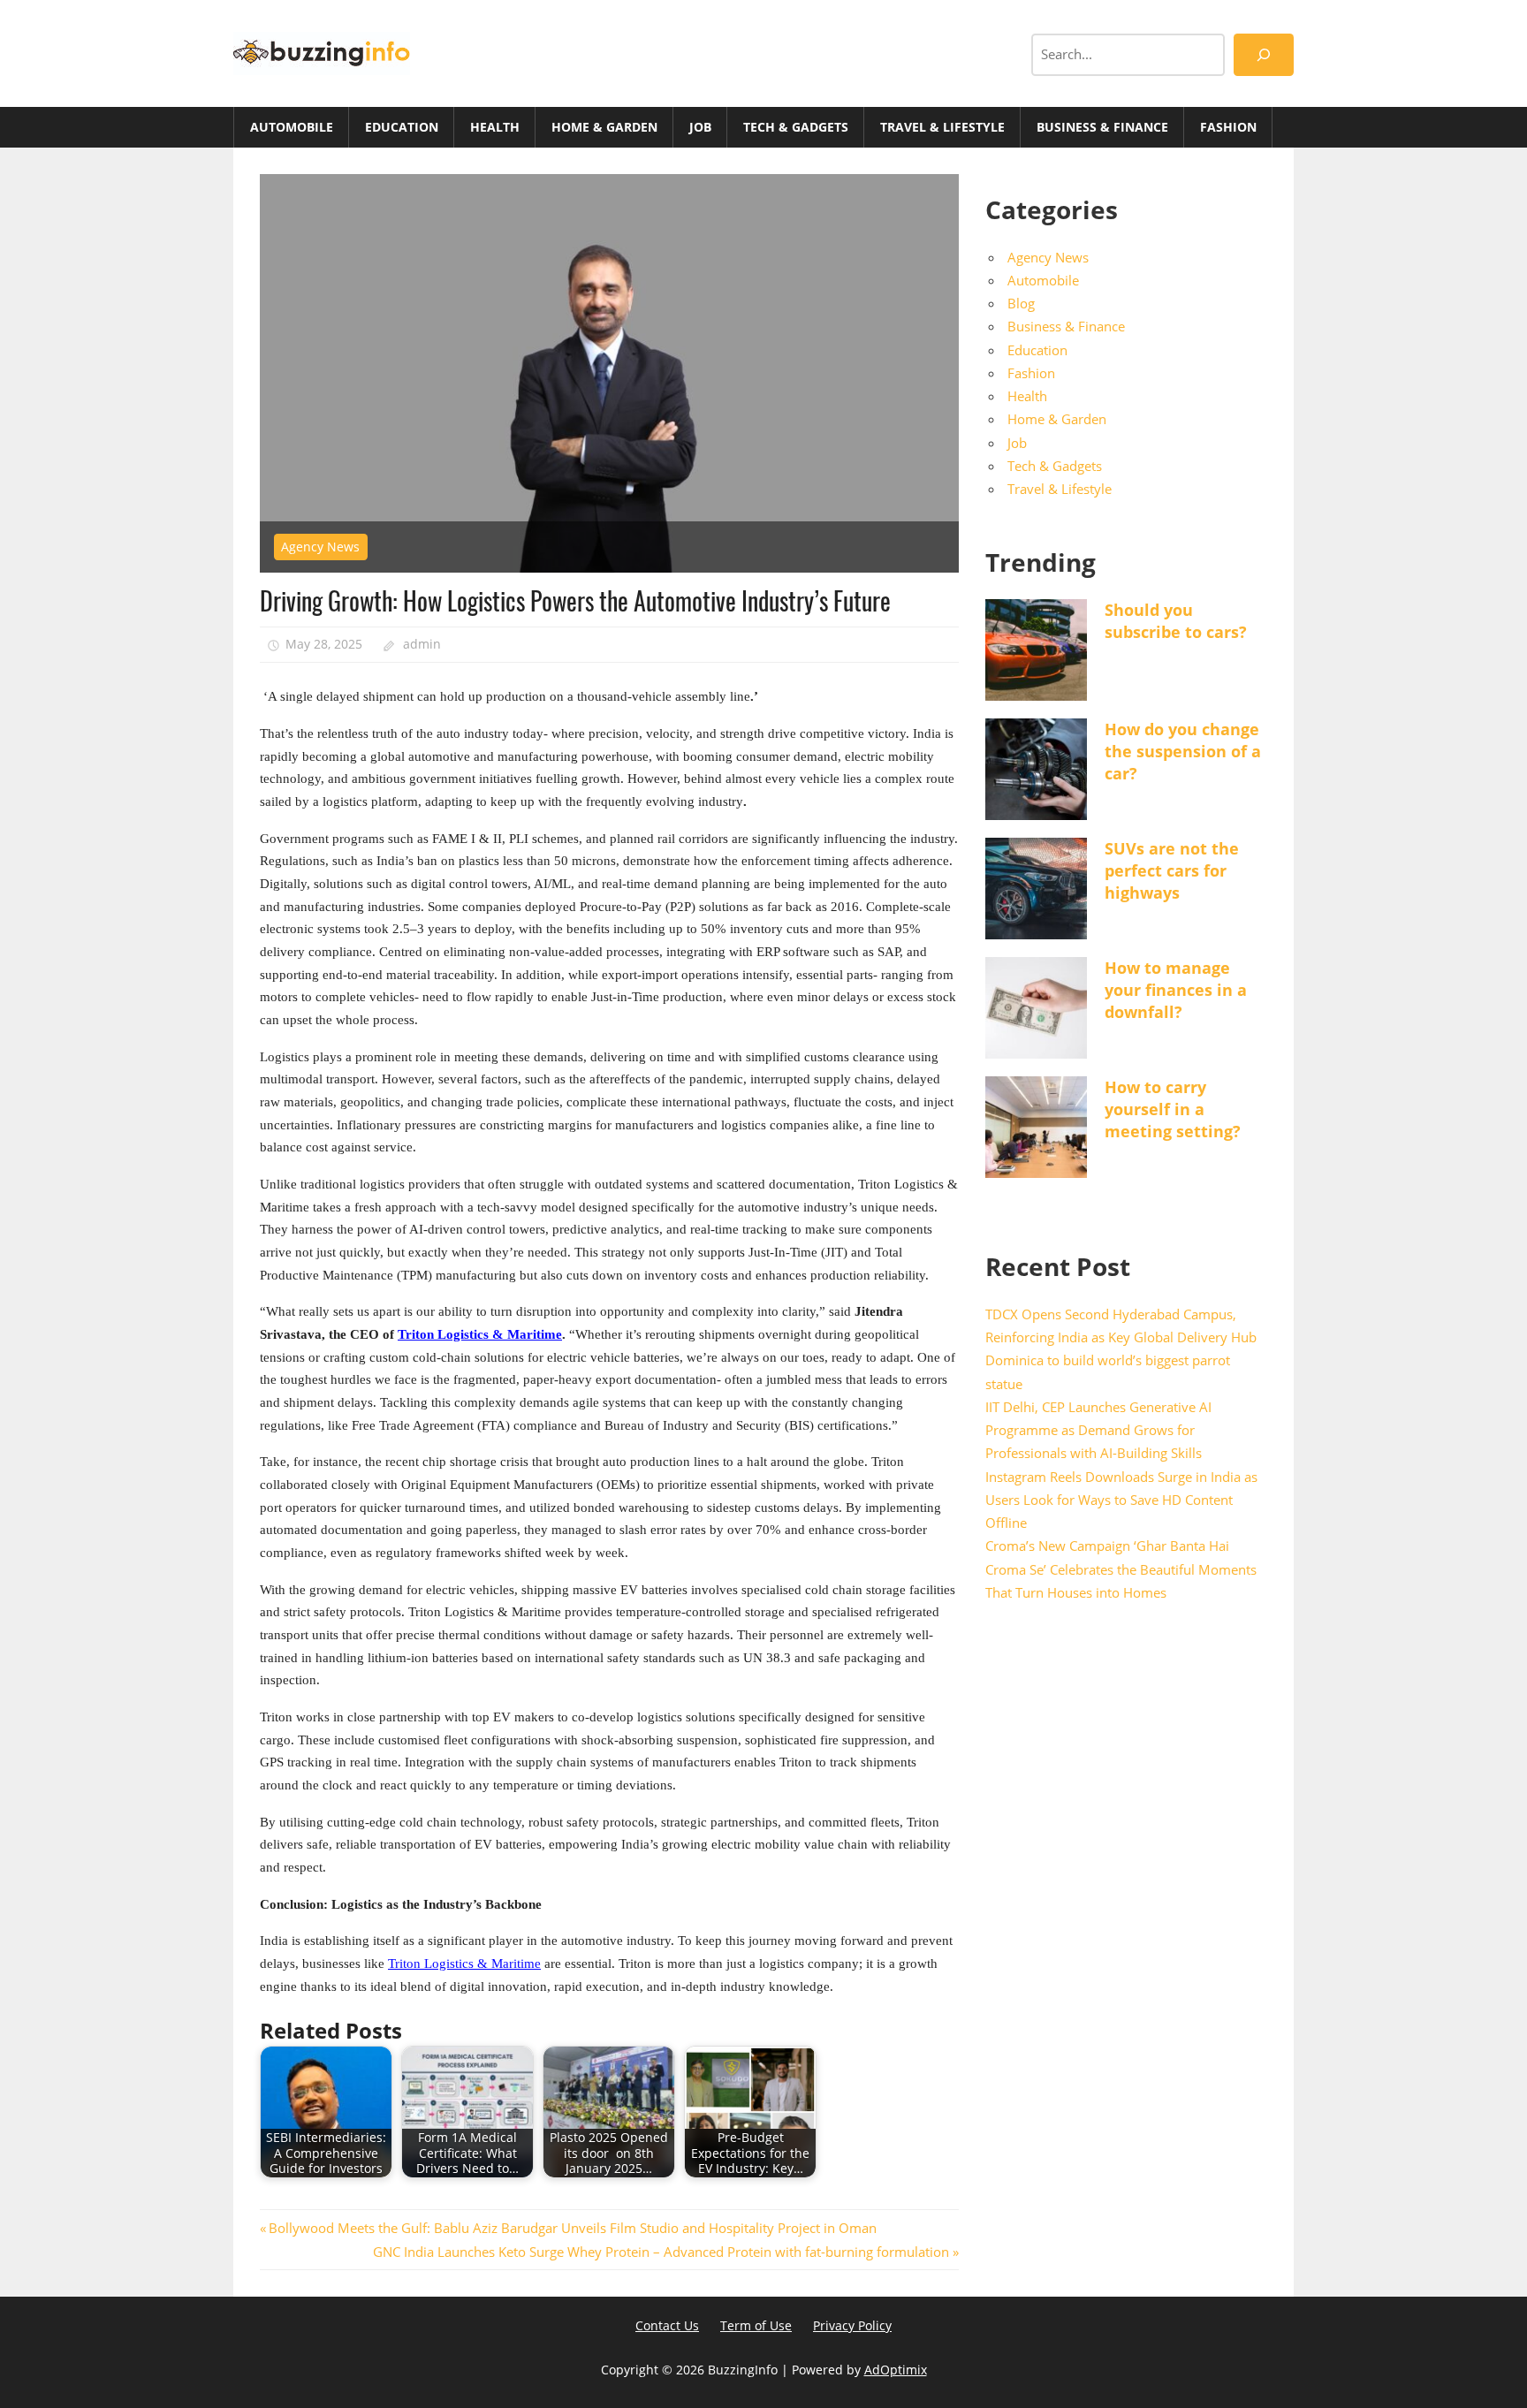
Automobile (292, 127)
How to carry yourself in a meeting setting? (1173, 1109)
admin (422, 644)
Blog (1021, 303)
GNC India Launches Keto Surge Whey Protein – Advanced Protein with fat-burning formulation (661, 2252)
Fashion (1228, 127)
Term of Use (756, 2325)
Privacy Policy (852, 2325)
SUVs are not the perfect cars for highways (1172, 870)
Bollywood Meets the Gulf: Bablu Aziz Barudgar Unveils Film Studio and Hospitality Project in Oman (572, 2228)
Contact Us (667, 2325)
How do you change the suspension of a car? (1183, 751)
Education (402, 127)
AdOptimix (896, 2370)
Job (700, 127)
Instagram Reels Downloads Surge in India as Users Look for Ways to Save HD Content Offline (1121, 1500)
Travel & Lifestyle (942, 127)
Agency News (320, 547)
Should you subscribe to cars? (1176, 621)
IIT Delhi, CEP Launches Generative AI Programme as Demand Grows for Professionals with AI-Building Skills (1098, 1430)
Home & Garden (604, 127)
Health (495, 127)
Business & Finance (1102, 127)
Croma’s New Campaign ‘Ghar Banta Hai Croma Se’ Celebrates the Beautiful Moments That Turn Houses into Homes (1121, 1569)
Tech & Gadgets (796, 127)
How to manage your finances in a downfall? (1176, 990)
